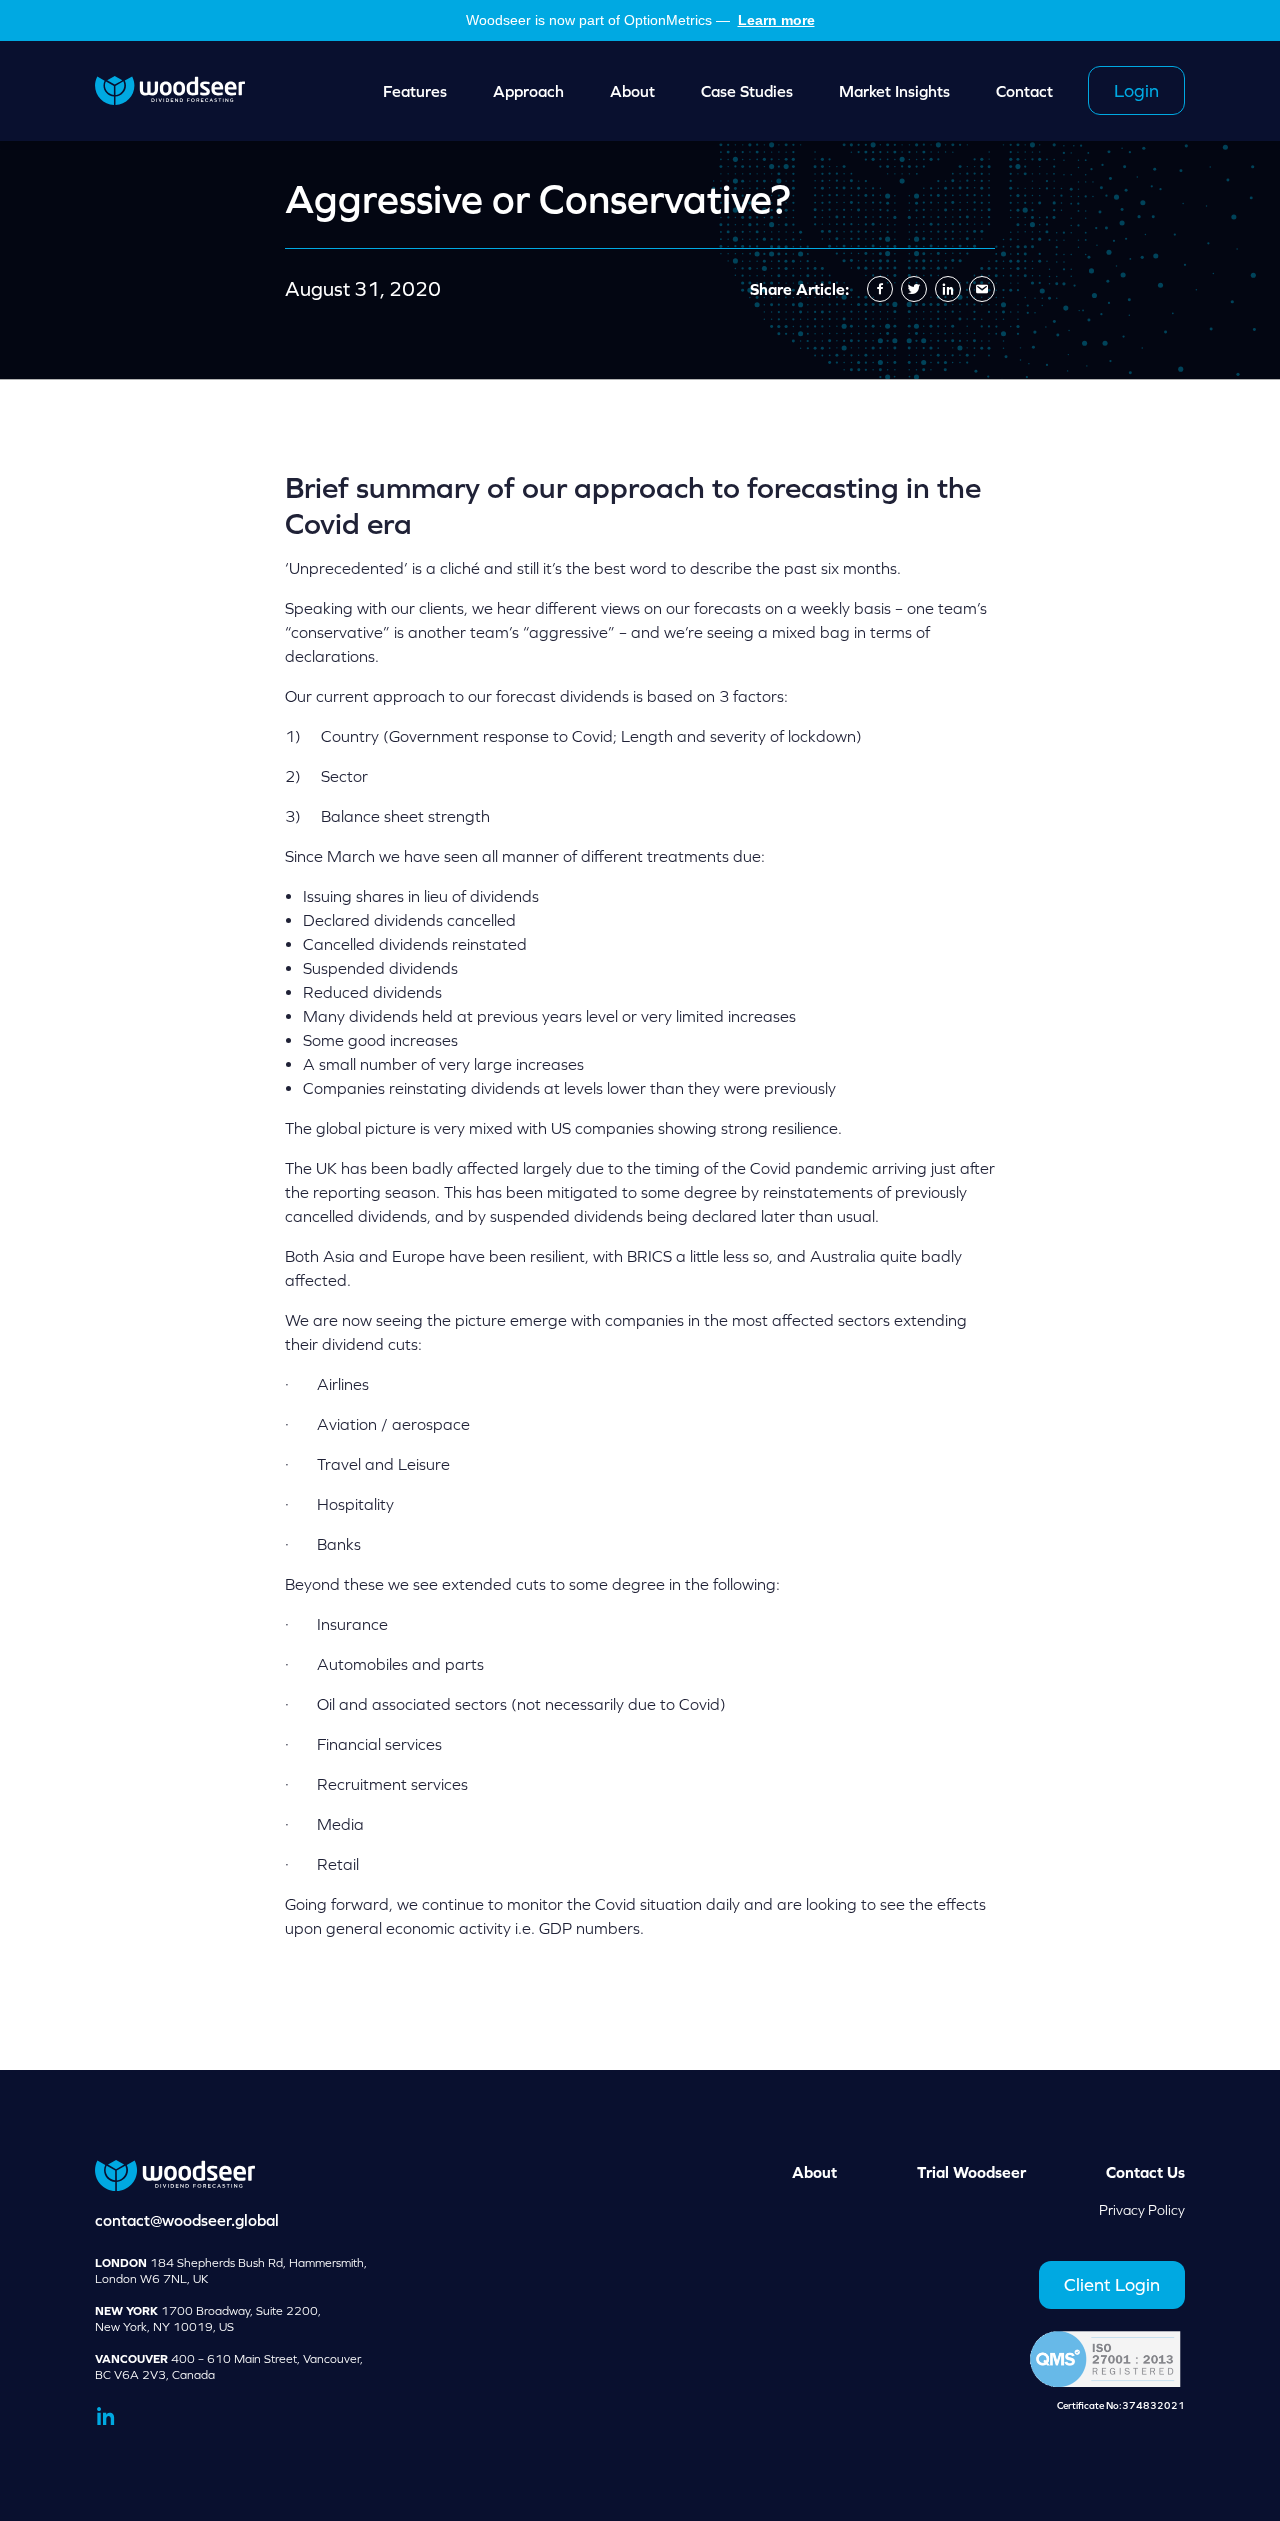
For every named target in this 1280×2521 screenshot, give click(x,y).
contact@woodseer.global (187, 2220)
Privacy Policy (1142, 2210)
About (814, 2172)
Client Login (1112, 2284)
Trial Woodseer (971, 2172)
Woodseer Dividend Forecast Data (170, 91)
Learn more (776, 20)
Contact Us (1145, 2172)
